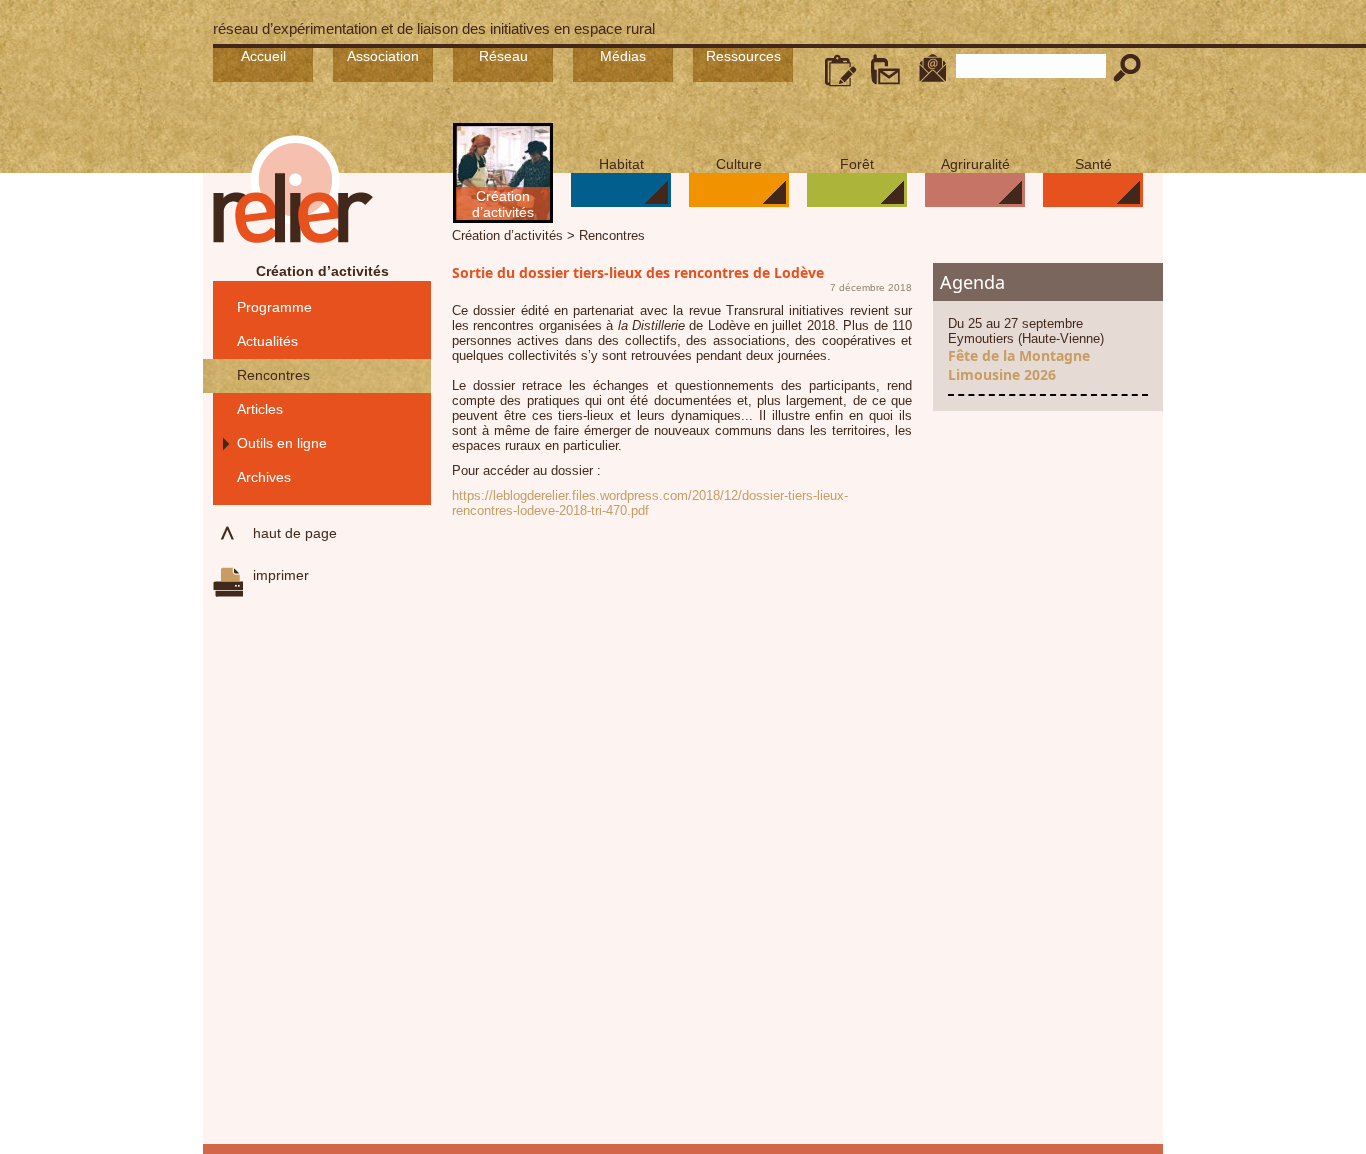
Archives (264, 477)
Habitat (621, 164)
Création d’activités (503, 204)
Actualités (267, 341)
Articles (260, 409)
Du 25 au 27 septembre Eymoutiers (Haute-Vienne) (1026, 350)
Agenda (972, 282)
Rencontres (273, 375)
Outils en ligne (282, 443)
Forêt (857, 164)
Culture (739, 164)
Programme (274, 307)
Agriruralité (975, 164)
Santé (1093, 164)
